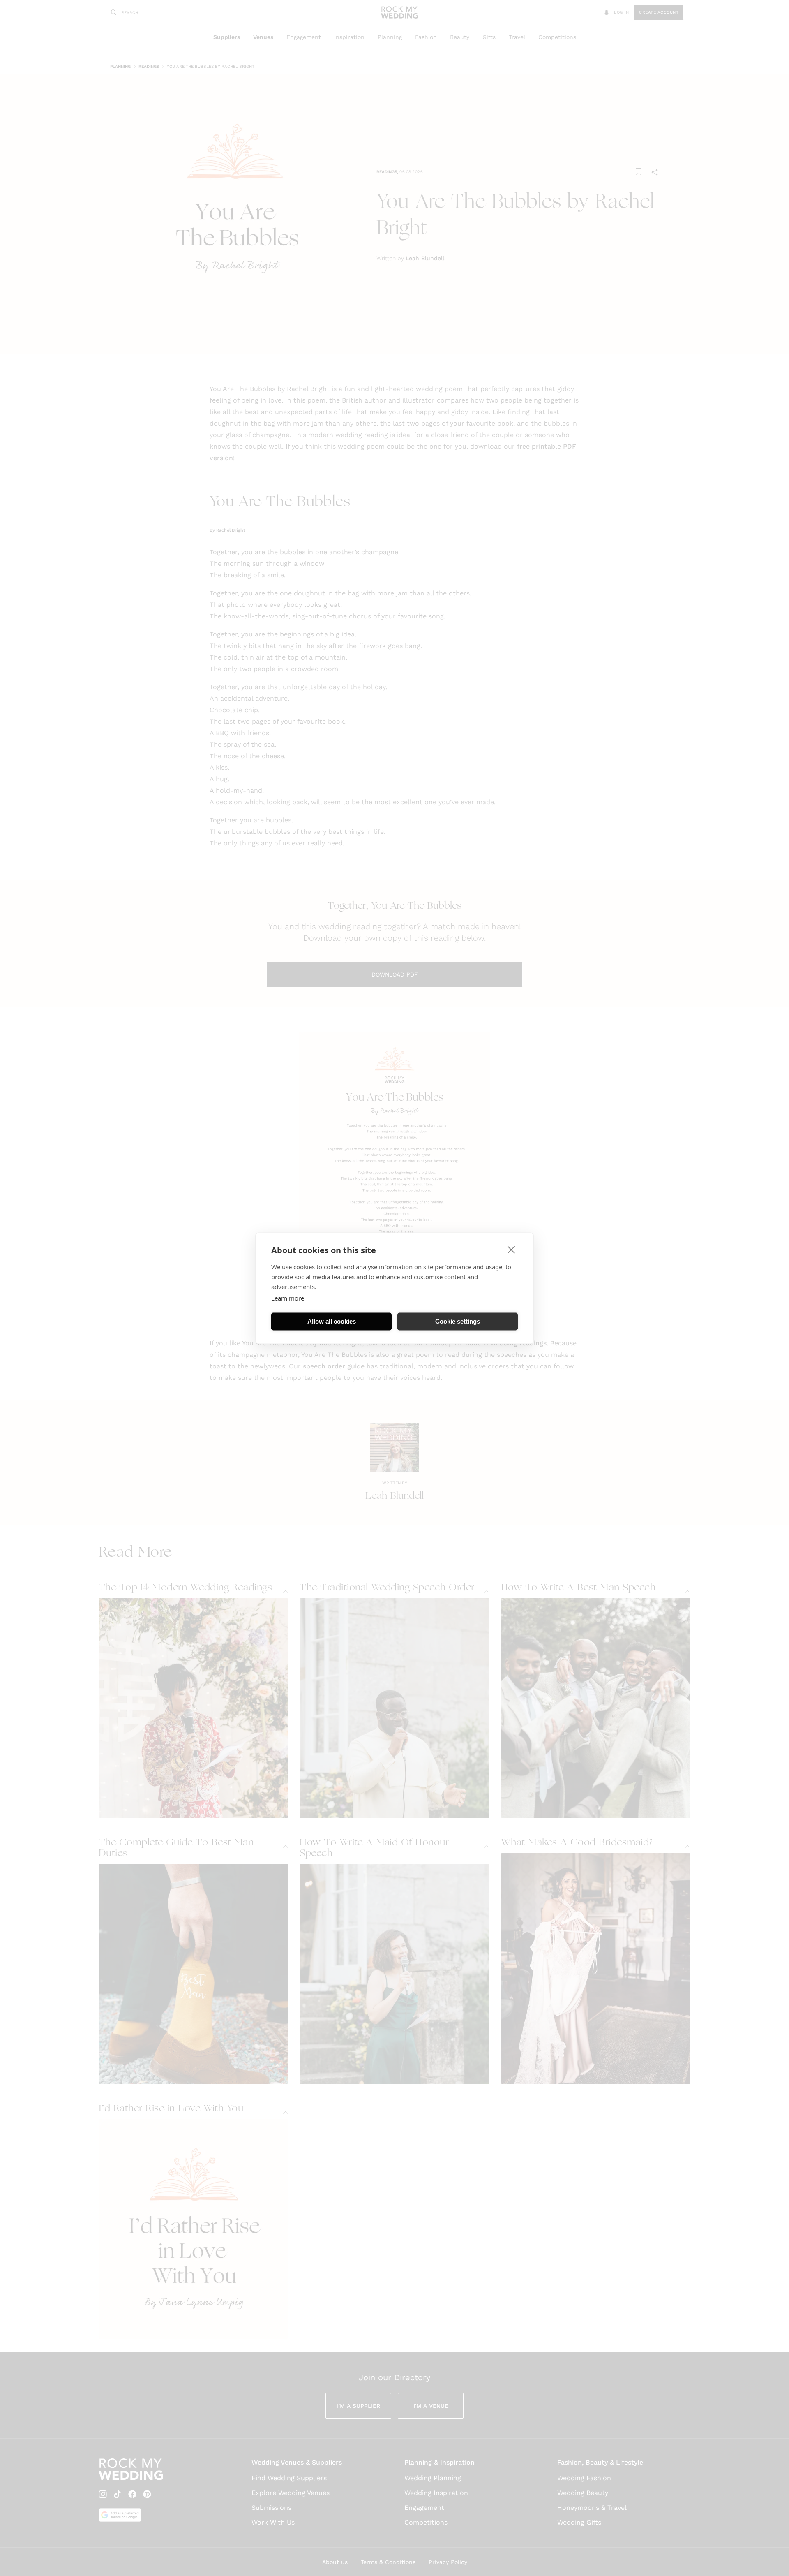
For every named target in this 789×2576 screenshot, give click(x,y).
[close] (511, 1249)
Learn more (288, 1298)
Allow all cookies (332, 1321)
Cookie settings (458, 1321)
